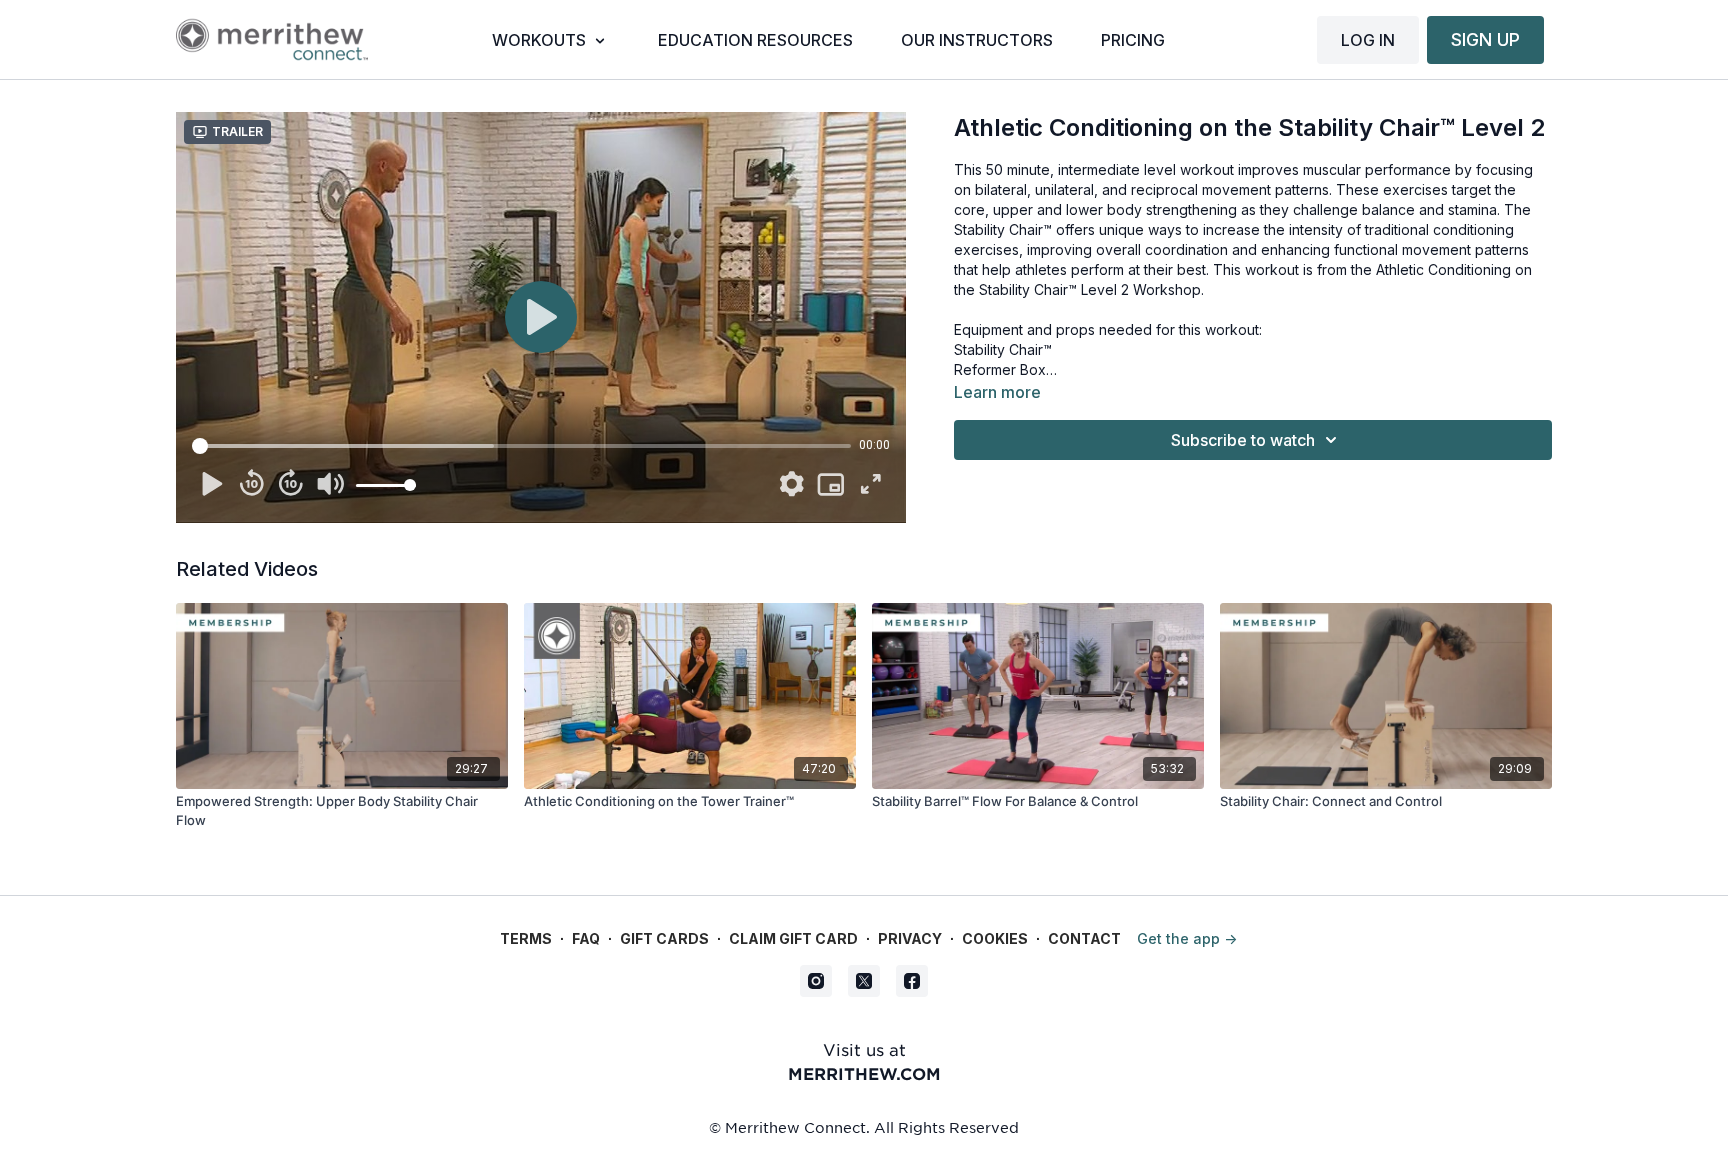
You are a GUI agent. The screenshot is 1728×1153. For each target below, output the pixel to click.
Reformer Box (1000, 369)
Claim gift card (793, 938)
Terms (526, 938)
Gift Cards (664, 938)
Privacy (910, 938)
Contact (1084, 938)
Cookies (995, 938)
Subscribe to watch (1243, 440)
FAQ (586, 938)
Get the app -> (1187, 938)
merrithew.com (864, 1073)
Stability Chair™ (1003, 349)
